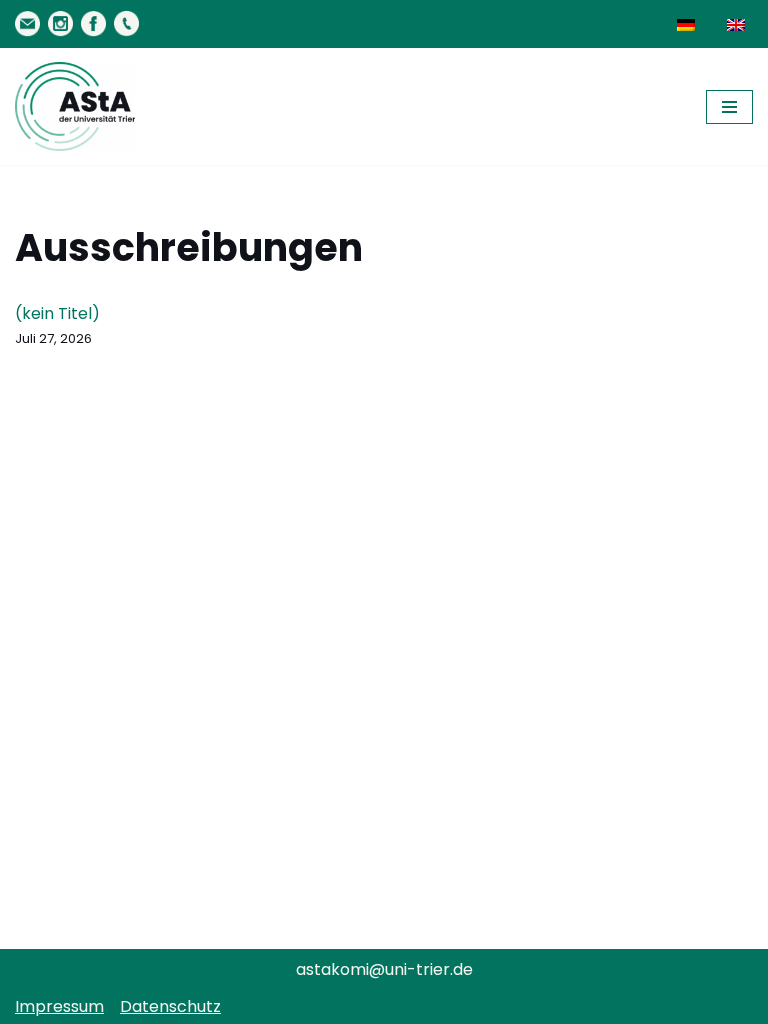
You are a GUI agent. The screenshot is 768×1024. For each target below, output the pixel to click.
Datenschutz (170, 1006)
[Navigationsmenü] (729, 107)
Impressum (59, 1006)
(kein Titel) (57, 313)
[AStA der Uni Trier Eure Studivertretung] (75, 106)
